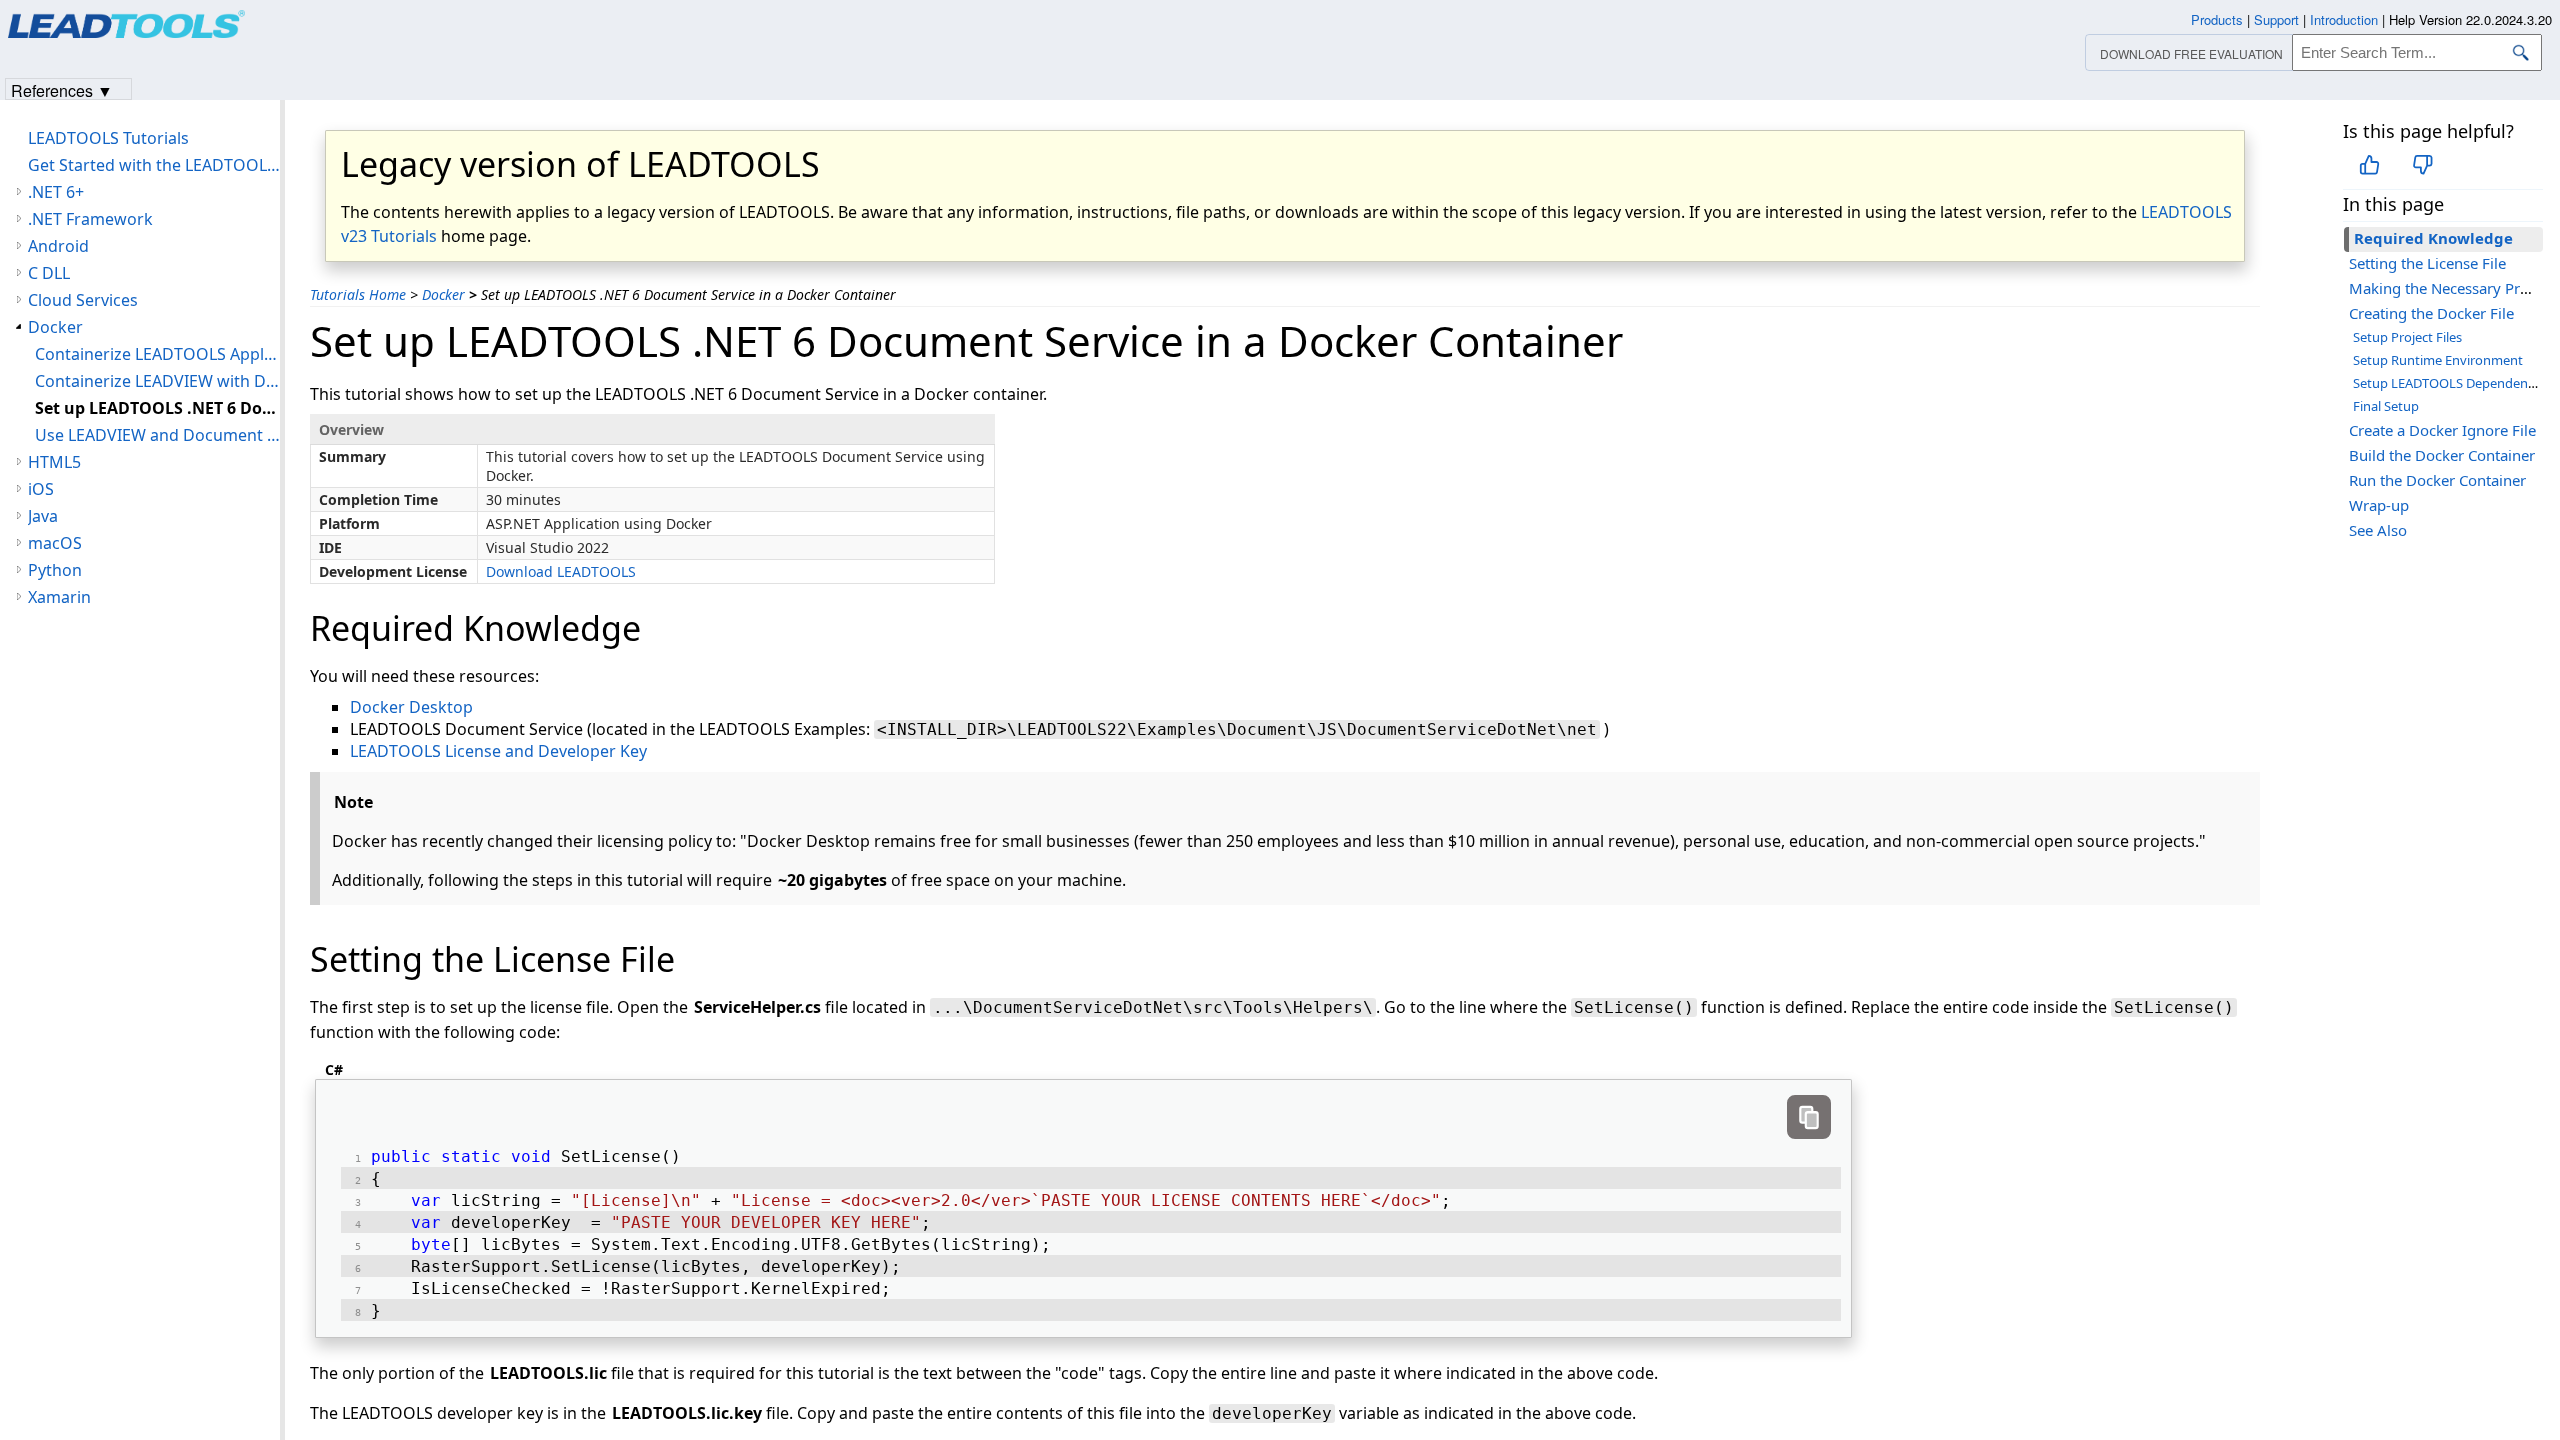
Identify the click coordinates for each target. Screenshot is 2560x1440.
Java (43, 516)
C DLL (49, 273)
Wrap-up (2379, 505)
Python (55, 570)
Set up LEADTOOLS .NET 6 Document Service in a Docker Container (157, 408)
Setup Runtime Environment (2438, 360)
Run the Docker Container (2437, 480)
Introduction (2344, 19)
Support (2276, 19)
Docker (443, 294)
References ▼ (62, 89)
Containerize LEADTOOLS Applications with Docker (157, 354)
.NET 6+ (56, 192)
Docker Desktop (411, 707)
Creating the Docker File (2431, 313)
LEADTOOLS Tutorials (108, 138)
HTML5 (54, 462)
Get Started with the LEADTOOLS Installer (154, 165)
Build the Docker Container (2442, 455)
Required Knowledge (2433, 238)
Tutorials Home (358, 294)
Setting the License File (2427, 263)
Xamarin (59, 597)
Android (58, 246)
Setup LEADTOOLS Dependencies (2451, 383)
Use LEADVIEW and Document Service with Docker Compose (157, 435)
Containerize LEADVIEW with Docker (157, 381)
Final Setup (2386, 406)
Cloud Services (83, 300)
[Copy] (1809, 1117)
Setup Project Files (2407, 337)
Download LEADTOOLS (561, 571)
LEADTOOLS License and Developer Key (498, 751)
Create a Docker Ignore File (2442, 430)
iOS (41, 489)
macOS (55, 543)
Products (2217, 19)
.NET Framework (90, 219)
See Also (2378, 530)
